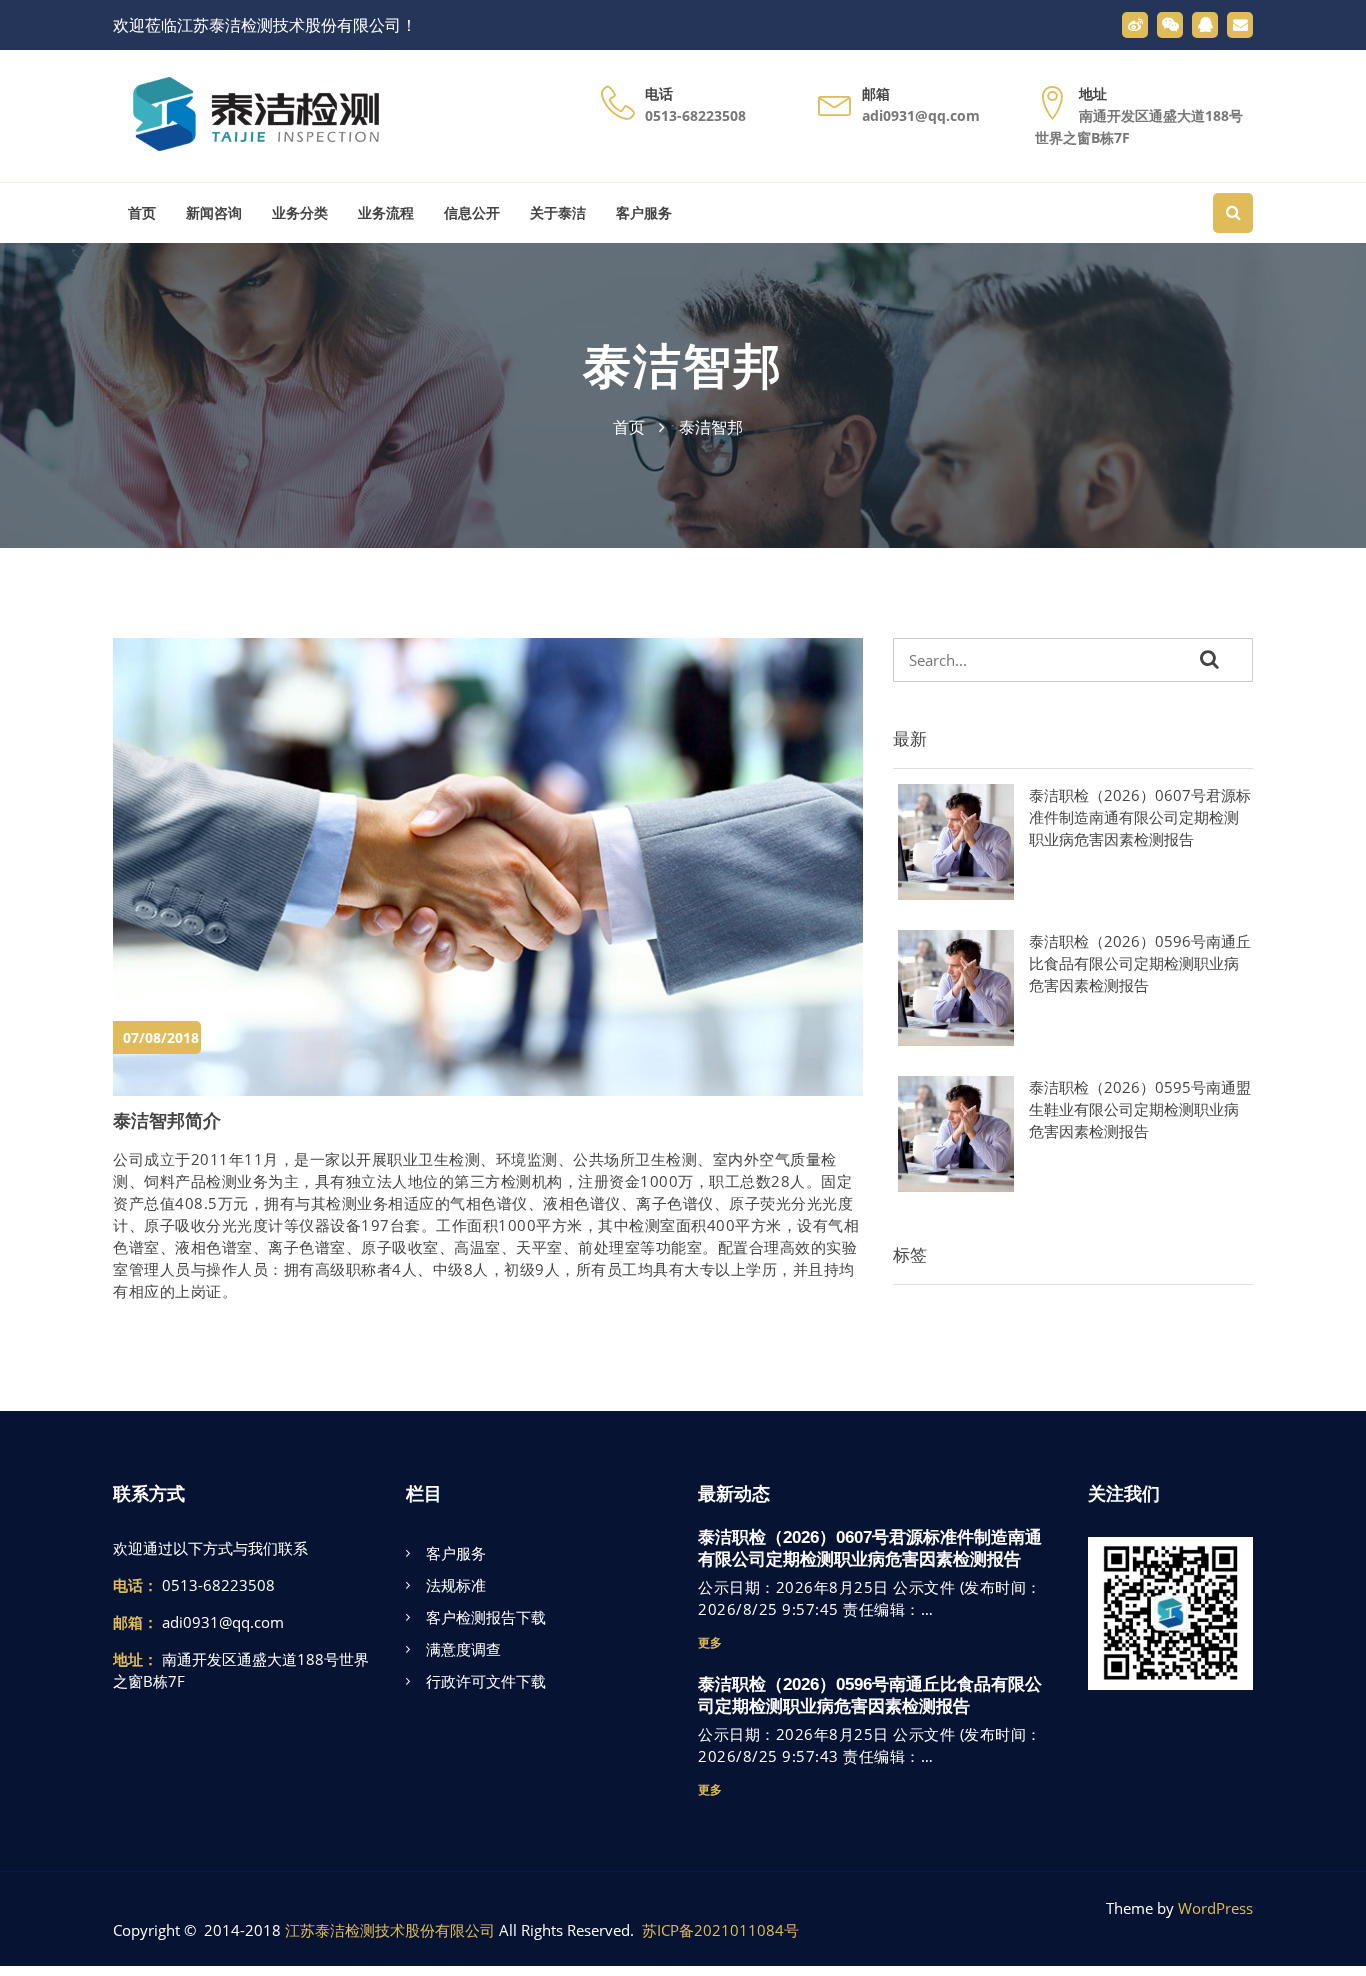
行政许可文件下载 (486, 1681)
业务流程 (386, 213)
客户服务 (644, 213)
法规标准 (456, 1585)
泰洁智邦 (683, 366)
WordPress (1215, 1908)
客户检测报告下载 (486, 1617)
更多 (710, 1642)
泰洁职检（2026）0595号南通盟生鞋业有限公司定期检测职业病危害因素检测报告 (1140, 1109)
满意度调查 (463, 1649)
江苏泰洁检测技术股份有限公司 (390, 1930)
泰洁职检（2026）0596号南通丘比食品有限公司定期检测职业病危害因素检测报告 (1140, 963)
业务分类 (300, 213)
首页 (142, 213)
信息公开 (472, 213)
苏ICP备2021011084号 (720, 1930)
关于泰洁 (558, 213)
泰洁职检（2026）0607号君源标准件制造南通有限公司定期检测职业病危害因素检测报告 (1140, 817)
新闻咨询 (214, 213)
